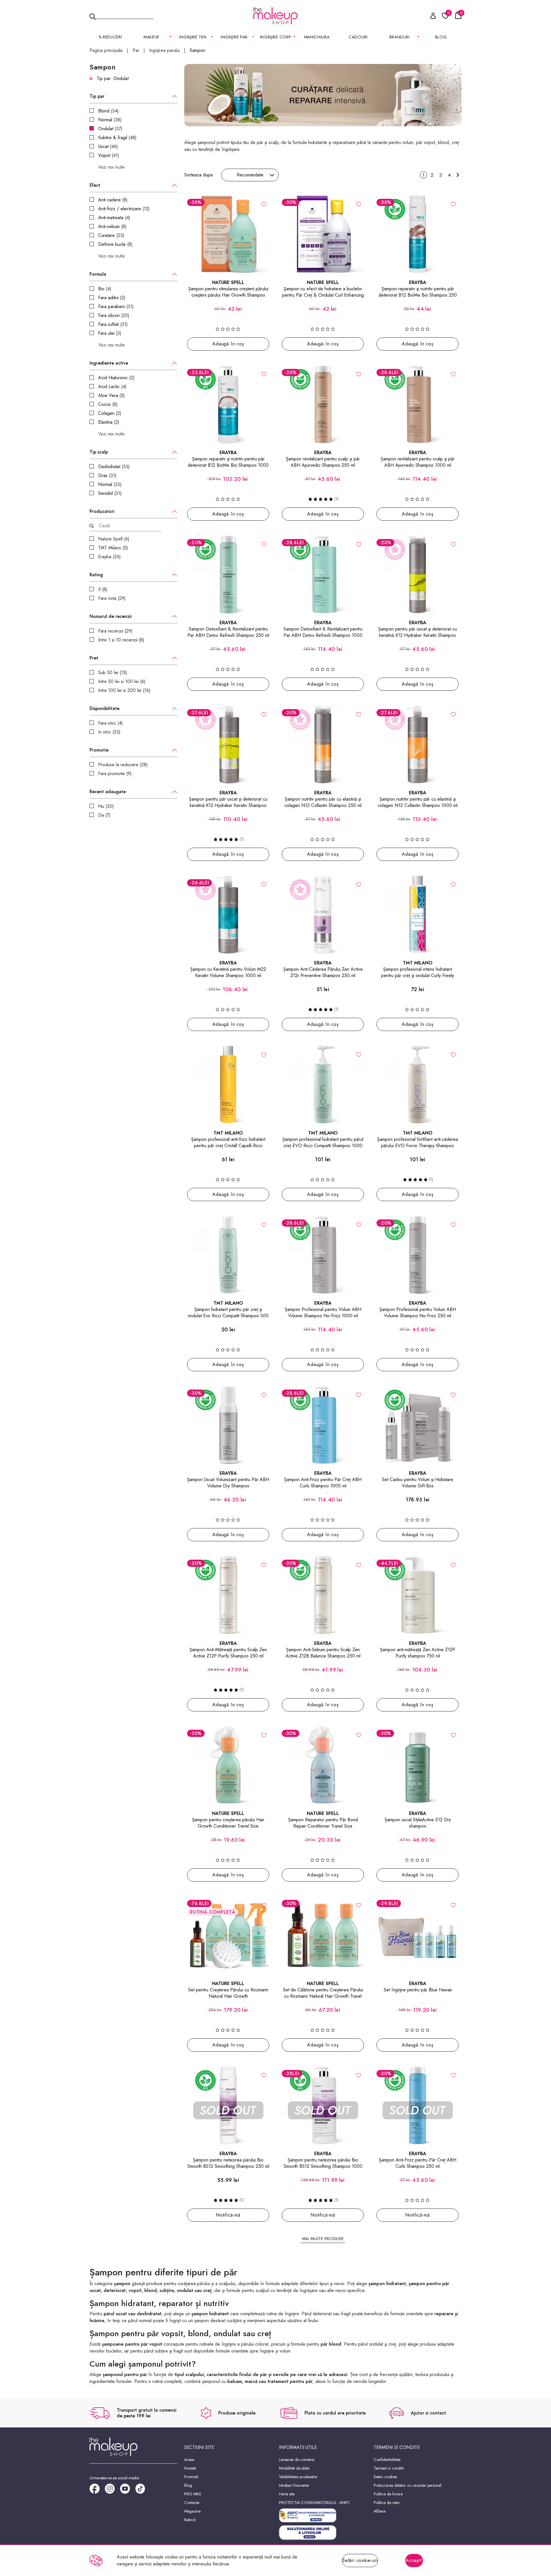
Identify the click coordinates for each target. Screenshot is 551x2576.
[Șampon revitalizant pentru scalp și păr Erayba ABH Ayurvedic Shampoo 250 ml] (323, 404)
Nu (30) (106, 806)
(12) (124, 209)
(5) (111, 395)
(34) (108, 111)
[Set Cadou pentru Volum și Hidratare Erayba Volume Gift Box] (418, 1425)
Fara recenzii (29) (115, 631)
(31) (116, 307)
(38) (110, 120)
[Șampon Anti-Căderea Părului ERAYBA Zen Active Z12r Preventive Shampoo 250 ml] (323, 915)
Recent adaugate (108, 792)
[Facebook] (97, 2491)
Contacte (192, 2503)
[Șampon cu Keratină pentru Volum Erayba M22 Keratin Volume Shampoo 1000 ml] (228, 915)
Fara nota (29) (112, 598)
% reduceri (110, 37)
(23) (111, 235)
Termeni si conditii (389, 2468)
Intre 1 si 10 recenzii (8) (121, 640)
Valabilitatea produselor (298, 2477)
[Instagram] (112, 2491)
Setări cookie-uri (360, 2560)
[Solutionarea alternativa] (323, 2515)
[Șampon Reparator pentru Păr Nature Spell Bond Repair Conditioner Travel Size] (323, 1765)
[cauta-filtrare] (92, 526)
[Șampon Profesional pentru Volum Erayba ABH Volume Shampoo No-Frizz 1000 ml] (323, 1255)
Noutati (190, 2468)
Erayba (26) (109, 557)
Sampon (197, 50)
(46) (108, 146)
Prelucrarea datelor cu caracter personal (408, 2485)
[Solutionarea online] (323, 2533)
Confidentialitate (387, 2460)
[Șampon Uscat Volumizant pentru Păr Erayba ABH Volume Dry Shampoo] (228, 1425)
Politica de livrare (388, 2494)
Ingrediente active (109, 363)
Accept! (414, 2560)
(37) (110, 129)
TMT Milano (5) (113, 548)
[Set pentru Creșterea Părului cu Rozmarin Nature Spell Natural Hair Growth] (228, 1935)
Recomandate (250, 175)
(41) (109, 155)
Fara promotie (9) (115, 774)
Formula (98, 274)
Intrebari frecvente (294, 2485)
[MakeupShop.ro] (275, 16)
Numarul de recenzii (111, 616)
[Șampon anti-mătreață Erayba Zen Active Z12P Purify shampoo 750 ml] (418, 1595)
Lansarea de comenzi (297, 2460)
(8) (113, 200)
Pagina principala (106, 50)
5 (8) (103, 589)
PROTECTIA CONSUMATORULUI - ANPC (315, 2503)
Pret (94, 658)
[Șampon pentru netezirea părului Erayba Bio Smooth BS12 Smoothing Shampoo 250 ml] (228, 2105)
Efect (95, 185)
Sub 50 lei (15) (113, 673)
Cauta (125, 15)
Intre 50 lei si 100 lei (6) (122, 681)
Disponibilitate (104, 709)
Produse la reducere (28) (123, 765)
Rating (96, 575)
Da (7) (104, 815)
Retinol (190, 2520)
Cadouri (358, 37)
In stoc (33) (109, 732)
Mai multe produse (323, 2239)
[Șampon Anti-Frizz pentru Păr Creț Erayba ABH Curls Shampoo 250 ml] (418, 2105)
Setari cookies (385, 2477)
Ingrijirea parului (164, 50)
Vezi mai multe (111, 167)
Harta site (287, 2494)
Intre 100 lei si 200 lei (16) (124, 690)
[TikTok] (143, 2491)
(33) (114, 467)
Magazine (192, 2511)
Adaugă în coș (228, 344)
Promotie (99, 750)
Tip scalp (99, 452)
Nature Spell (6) (114, 539)
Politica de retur (387, 2503)
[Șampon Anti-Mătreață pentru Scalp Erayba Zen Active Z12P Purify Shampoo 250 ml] (228, 1595)
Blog (441, 37)
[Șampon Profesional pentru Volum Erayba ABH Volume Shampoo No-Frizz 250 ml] (418, 1255)
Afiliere (380, 2511)
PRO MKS (193, 2494)
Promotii (191, 2477)
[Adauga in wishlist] (264, 204)
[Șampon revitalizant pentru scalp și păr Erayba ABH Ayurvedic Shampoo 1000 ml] (418, 404)
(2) (112, 298)
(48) (117, 138)
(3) (110, 333)
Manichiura (317, 37)
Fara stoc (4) (110, 723)
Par (136, 50)
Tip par (97, 96)
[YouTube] (128, 2491)
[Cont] (430, 17)
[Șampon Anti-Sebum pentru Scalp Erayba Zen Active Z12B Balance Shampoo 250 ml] (323, 1595)
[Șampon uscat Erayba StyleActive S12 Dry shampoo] (418, 1765)
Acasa (189, 2460)
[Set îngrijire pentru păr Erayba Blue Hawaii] (418, 1935)
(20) (114, 315)
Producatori (102, 511)
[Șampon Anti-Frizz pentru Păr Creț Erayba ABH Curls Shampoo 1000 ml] (323, 1425)
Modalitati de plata (294, 2468)
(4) (114, 218)
